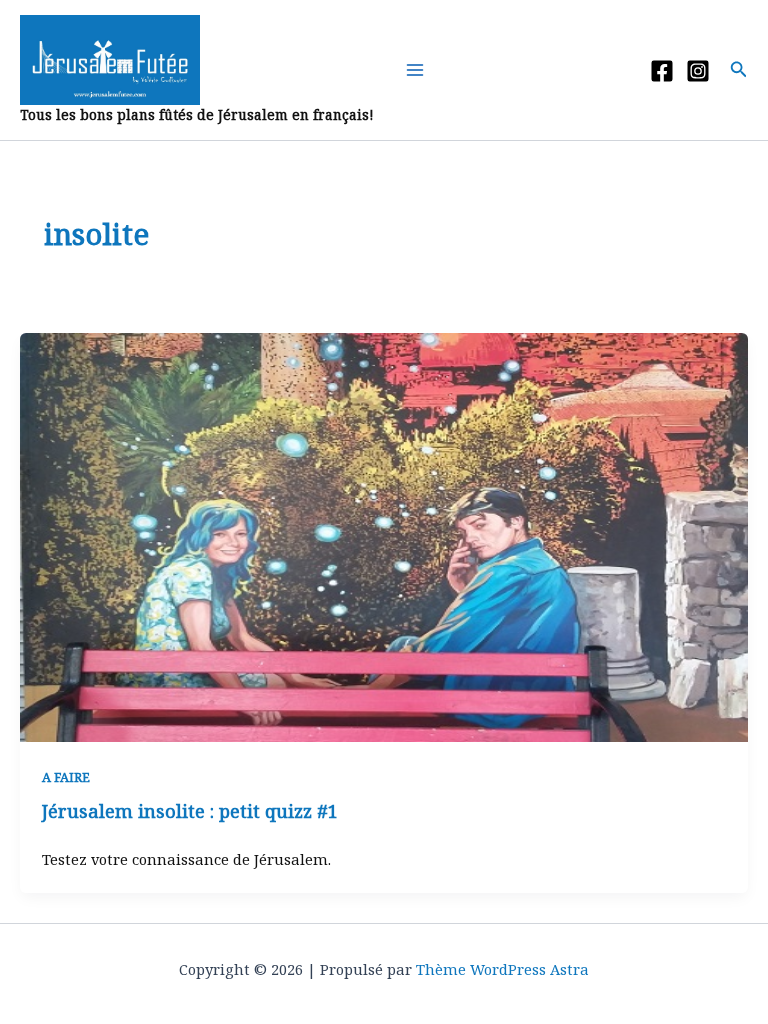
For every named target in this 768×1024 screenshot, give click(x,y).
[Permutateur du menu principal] (419, 70)
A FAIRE (66, 777)
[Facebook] (662, 71)
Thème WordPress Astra (502, 969)
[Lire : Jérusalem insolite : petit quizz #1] (384, 535)
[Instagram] (698, 71)
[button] (739, 70)
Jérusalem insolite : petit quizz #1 (190, 811)
